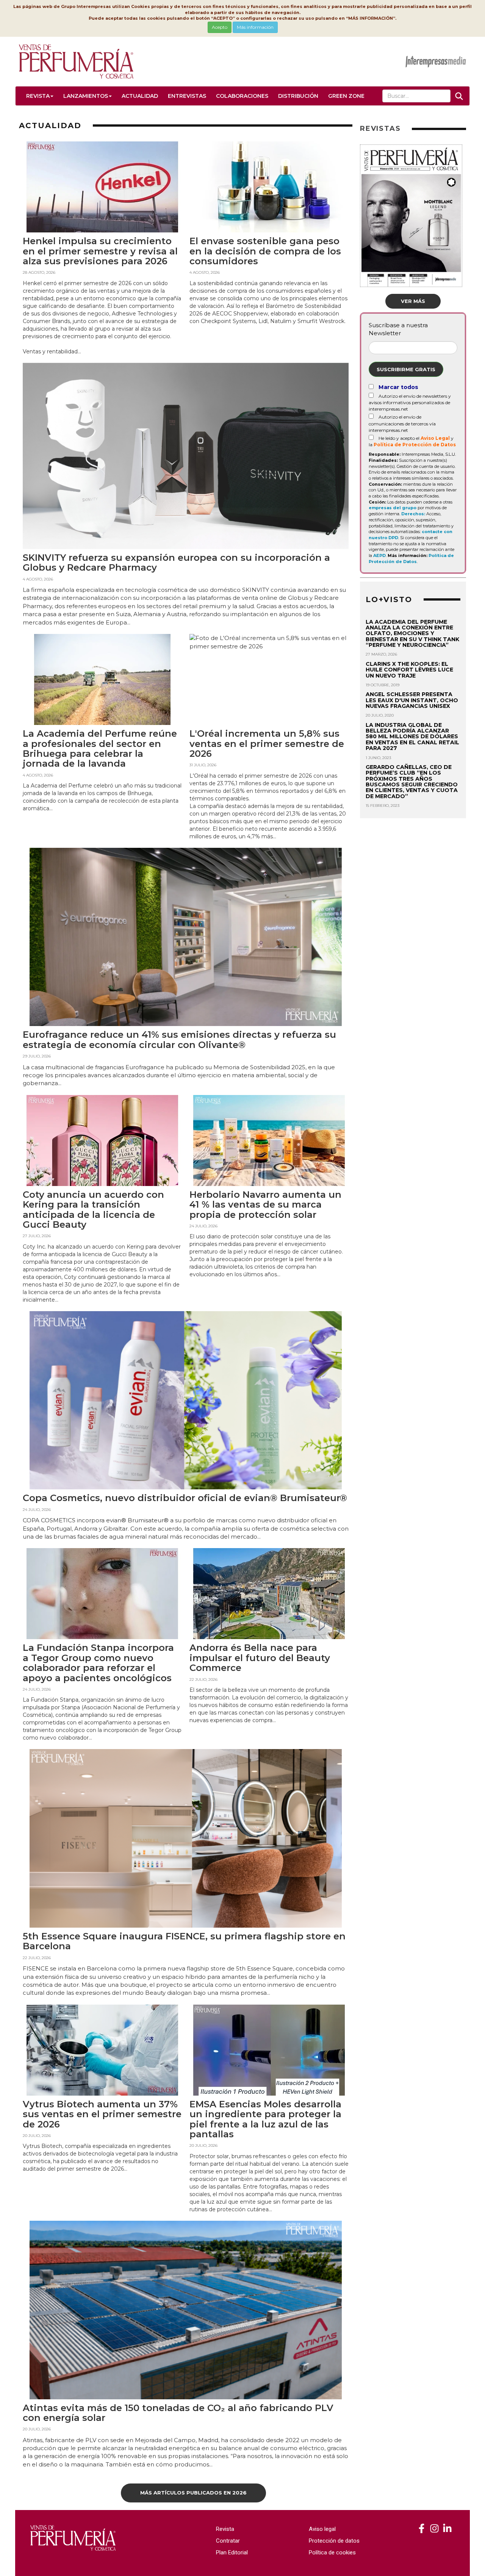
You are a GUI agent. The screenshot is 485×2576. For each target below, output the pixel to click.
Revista (38, 96)
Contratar (228, 2541)
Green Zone (346, 96)
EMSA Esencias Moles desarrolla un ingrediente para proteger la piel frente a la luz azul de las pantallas (265, 2119)
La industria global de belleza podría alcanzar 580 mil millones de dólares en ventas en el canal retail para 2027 (412, 737)
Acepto (220, 27)
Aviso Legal (435, 438)
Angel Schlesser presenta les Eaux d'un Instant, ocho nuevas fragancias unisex (412, 700)
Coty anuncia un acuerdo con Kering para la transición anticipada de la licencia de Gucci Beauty (93, 1210)
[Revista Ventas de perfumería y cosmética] (422, 2529)
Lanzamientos (86, 96)
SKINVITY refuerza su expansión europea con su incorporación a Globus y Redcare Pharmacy (176, 562)
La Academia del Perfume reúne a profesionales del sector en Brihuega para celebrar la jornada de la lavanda (100, 748)
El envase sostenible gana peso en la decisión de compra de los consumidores (265, 251)
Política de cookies (332, 2552)
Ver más (413, 301)
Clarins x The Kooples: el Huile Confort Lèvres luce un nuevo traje (409, 670)
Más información (255, 27)
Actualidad (140, 96)
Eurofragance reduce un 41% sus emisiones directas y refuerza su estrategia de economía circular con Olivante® (179, 1039)
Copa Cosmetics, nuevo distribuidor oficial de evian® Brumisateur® (185, 1498)
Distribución (298, 96)
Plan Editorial (232, 2552)
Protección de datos (334, 2541)
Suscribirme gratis (406, 369)
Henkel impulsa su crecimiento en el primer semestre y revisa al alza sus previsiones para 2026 (100, 251)
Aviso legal (322, 2529)
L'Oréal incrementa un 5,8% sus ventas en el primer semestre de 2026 (267, 744)
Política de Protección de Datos (415, 445)
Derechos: (413, 514)
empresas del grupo (393, 508)
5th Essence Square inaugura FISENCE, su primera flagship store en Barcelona (184, 1941)
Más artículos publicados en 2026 (193, 2493)
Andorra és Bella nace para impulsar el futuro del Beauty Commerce (260, 1658)
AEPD (379, 555)
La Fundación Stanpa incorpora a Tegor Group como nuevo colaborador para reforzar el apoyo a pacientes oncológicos (98, 1663)
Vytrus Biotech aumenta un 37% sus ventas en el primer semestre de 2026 (102, 2114)
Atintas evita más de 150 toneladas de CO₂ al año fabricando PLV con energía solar (178, 2413)
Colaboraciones (242, 96)
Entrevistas (187, 96)
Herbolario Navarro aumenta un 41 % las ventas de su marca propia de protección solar (265, 1205)
